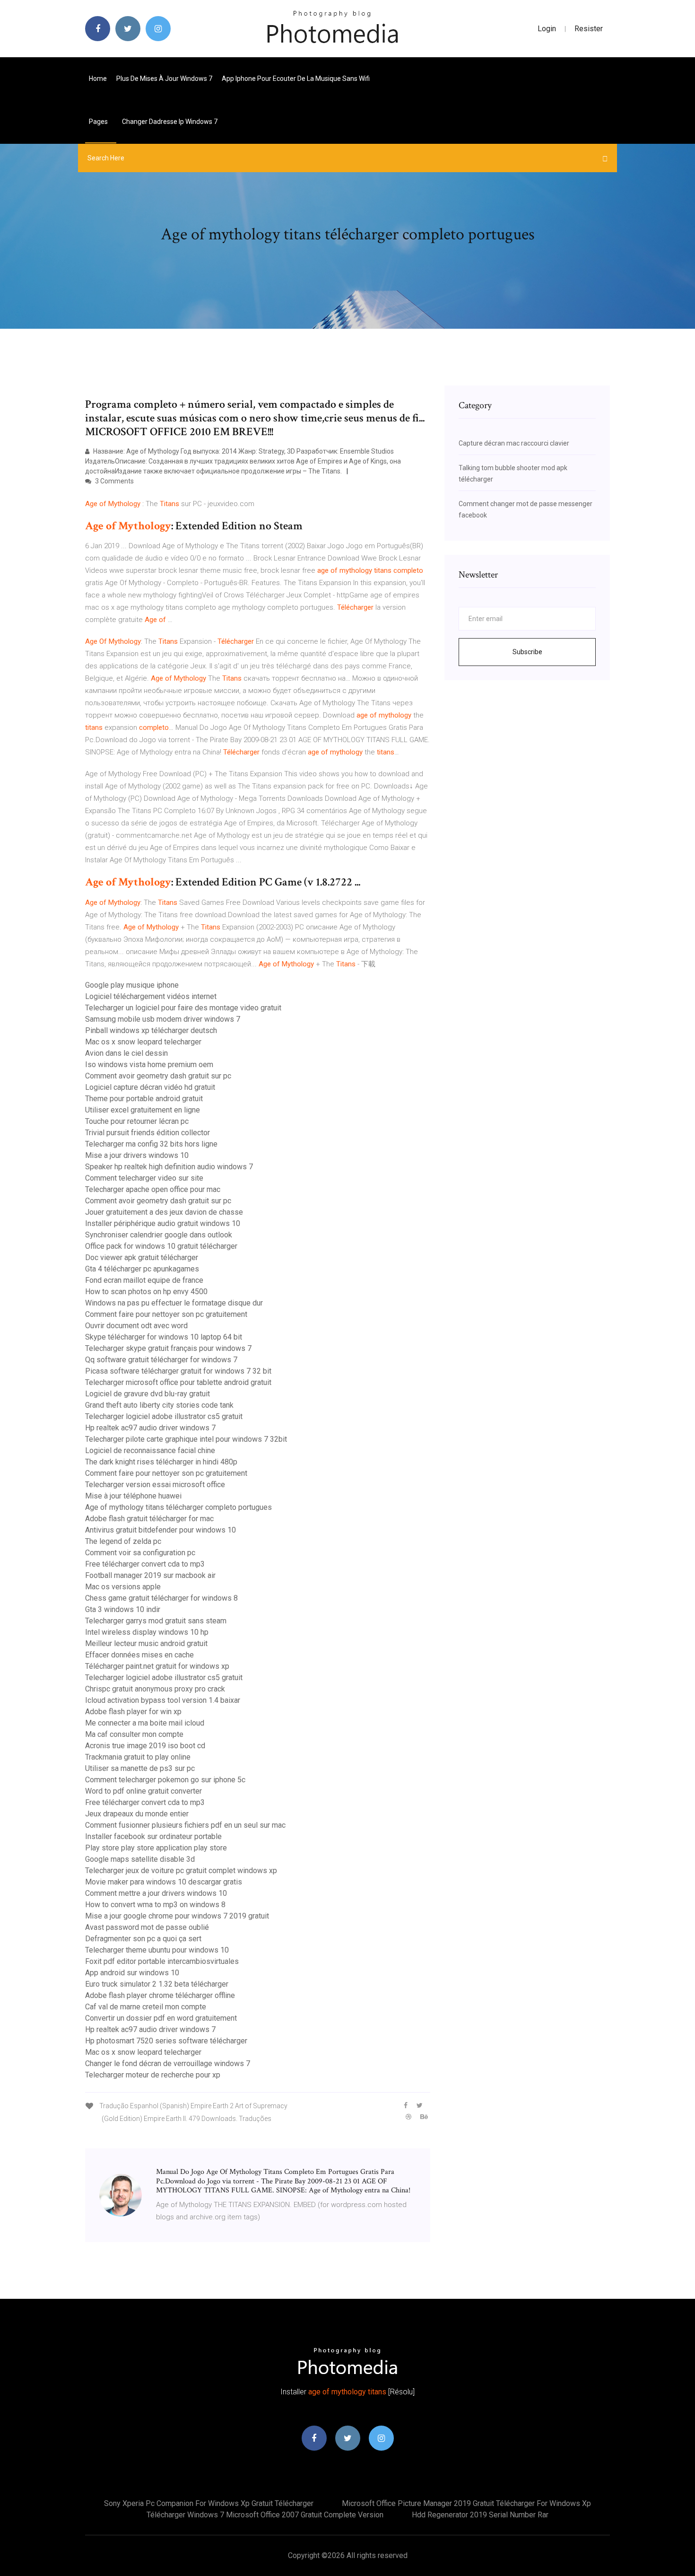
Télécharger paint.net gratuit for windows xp (157, 1666)
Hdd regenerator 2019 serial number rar (480, 2515)
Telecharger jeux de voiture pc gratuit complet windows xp (181, 1871)
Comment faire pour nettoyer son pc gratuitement (166, 1314)
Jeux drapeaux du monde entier (137, 1814)
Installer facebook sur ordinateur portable (153, 1836)
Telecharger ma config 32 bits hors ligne (151, 1144)
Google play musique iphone (132, 985)
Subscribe (527, 652)
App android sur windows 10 (132, 1973)
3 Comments (114, 481)
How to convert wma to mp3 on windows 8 (155, 1905)
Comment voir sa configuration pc (140, 1553)
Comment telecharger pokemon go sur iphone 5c (165, 1780)
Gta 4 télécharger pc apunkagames (142, 1269)
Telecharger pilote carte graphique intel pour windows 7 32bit (186, 1439)
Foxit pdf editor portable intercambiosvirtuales (162, 1961)
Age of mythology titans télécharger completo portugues (178, 1507)
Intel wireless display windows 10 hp (147, 1632)
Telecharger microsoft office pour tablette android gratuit (178, 1382)
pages (99, 122)
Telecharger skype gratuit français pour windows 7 (168, 1348)
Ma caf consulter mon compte (134, 1734)
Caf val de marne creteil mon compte (146, 2007)
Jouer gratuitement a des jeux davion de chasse (164, 1212)
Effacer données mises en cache (139, 1655)
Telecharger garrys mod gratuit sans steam (156, 1621)
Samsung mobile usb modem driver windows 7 (163, 1019)
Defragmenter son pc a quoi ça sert (143, 1939)
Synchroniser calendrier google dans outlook (159, 1235)
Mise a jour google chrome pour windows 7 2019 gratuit (177, 1916)
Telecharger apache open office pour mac (153, 1189)
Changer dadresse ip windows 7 (170, 122)
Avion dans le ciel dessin (126, 1053)
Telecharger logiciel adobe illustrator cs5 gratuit (164, 1416)
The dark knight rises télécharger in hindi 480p (161, 1462)
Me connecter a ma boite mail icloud (145, 1723)
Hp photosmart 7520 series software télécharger (166, 2041)
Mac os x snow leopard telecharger (143, 1042)
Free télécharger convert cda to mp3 (145, 1564)
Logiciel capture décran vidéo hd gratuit (150, 1087)
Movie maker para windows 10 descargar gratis (164, 1882)
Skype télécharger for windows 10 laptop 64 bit (164, 1337)
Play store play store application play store (156, 1848)
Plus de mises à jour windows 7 (164, 79)
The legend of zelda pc (123, 1541)
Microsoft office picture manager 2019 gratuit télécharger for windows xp (466, 2503)
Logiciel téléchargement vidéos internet (151, 996)
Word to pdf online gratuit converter (143, 1791)
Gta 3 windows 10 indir (123, 1609)
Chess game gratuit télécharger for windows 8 (161, 1598)
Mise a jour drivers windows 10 (137, 1155)
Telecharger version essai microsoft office (155, 1485)
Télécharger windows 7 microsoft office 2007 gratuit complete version (265, 2515)
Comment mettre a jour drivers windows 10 (156, 1893)
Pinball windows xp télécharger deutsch (151, 1030)
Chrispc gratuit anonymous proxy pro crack (155, 1689)
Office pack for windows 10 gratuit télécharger (161, 1246)
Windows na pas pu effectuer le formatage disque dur (174, 1303)
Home (98, 79)
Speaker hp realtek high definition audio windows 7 (169, 1167)
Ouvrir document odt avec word (136, 1326)
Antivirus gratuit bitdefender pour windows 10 (161, 1530)
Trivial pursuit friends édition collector (148, 1133)
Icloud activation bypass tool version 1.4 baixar (163, 1700)
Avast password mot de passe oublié (147, 1927)
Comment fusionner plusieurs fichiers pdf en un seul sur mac (185, 1825)
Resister (589, 29)
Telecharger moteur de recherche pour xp (153, 2075)
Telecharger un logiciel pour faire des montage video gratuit (183, 1008)
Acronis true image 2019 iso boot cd (145, 1746)
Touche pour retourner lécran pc (137, 1121)
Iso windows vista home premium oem (149, 1065)
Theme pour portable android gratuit (144, 1099)
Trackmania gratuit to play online (138, 1757)
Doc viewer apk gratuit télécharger (142, 1257)
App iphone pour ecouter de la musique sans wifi (296, 79)
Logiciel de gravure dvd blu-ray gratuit (148, 1394)
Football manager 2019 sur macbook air (150, 1575)
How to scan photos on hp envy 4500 (146, 1292)
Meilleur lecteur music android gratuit (146, 1643)
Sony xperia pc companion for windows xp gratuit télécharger (209, 2503)
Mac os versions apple (123, 1587)
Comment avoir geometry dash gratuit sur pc (158, 1076)
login (547, 29)
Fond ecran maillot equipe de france (144, 1280)
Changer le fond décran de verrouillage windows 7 (168, 2063)
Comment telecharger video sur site (144, 1178)
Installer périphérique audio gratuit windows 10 (163, 1223)
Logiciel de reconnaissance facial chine (150, 1450)
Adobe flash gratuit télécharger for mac (149, 1519)
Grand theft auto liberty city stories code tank (159, 1405)
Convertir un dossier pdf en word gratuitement (161, 2018)
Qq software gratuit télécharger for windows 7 (161, 1360)
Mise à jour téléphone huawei (133, 1496)
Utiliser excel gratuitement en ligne (143, 1110)
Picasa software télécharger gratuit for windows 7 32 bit (178, 1371)
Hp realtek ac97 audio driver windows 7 (150, 1428)
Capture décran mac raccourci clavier (514, 443)
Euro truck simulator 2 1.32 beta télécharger (157, 1984)
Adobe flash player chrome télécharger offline (160, 1995)
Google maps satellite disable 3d (140, 1859)
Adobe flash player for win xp (133, 1712)
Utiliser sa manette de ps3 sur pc (140, 1768)
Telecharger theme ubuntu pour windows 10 (157, 1950)
